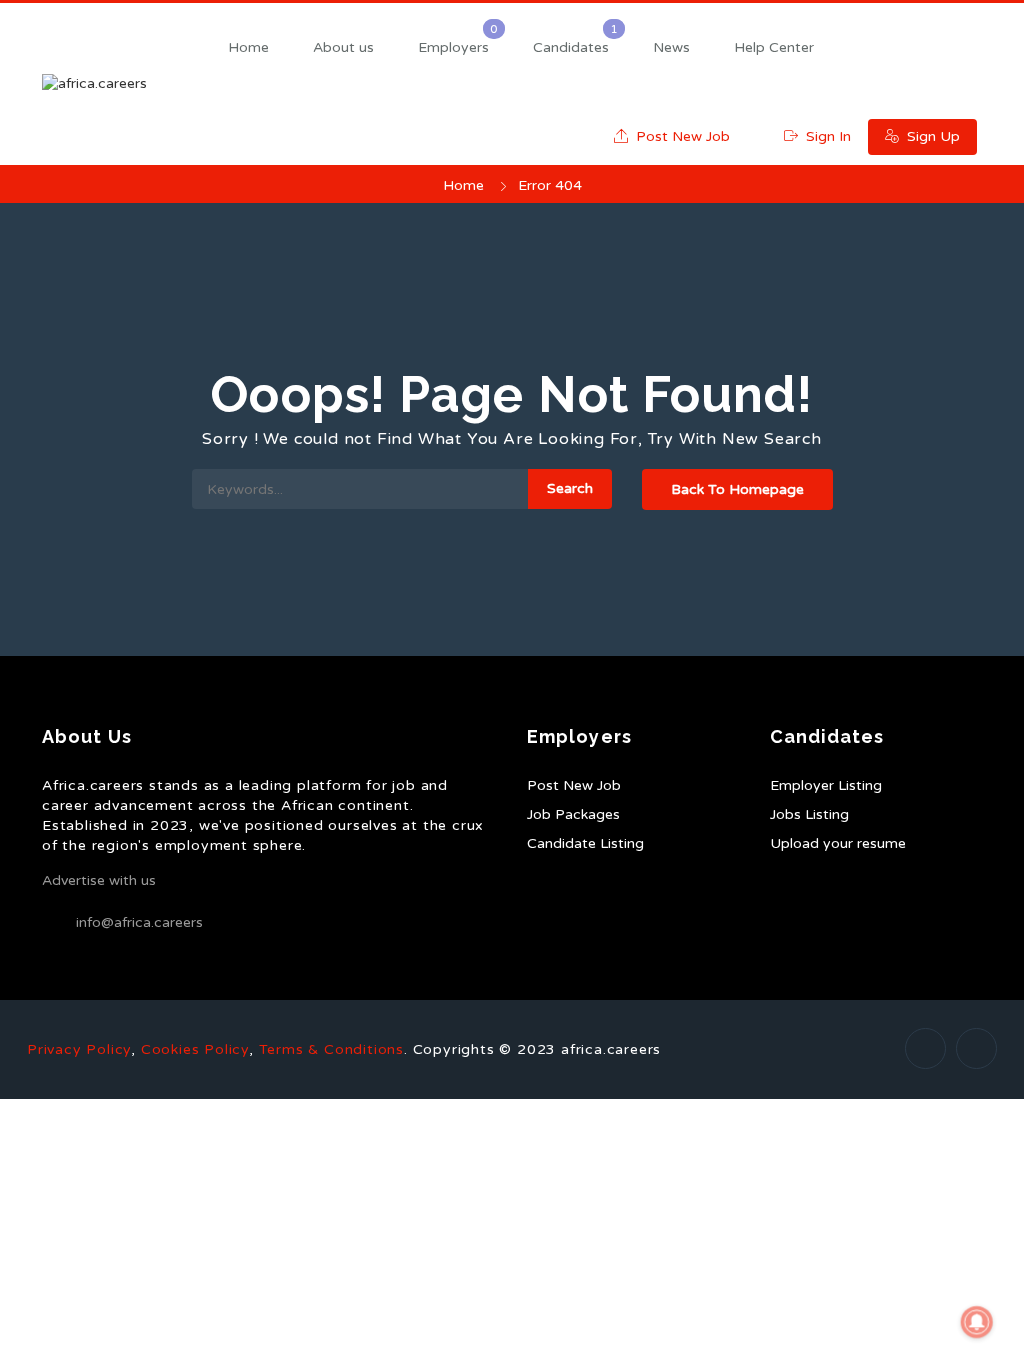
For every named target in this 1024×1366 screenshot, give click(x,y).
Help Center (774, 47)
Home (248, 47)
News (671, 47)
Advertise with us (99, 880)
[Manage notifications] (977, 1322)
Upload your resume (838, 843)
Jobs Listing (809, 814)
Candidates (571, 47)
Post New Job (681, 136)
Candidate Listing (585, 843)
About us (343, 47)
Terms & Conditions (331, 1049)
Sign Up (931, 136)
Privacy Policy (79, 1049)
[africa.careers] (122, 84)
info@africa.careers (139, 922)
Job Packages (573, 814)
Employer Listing (826, 785)
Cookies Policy (195, 1049)
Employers (453, 47)
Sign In (826, 136)
